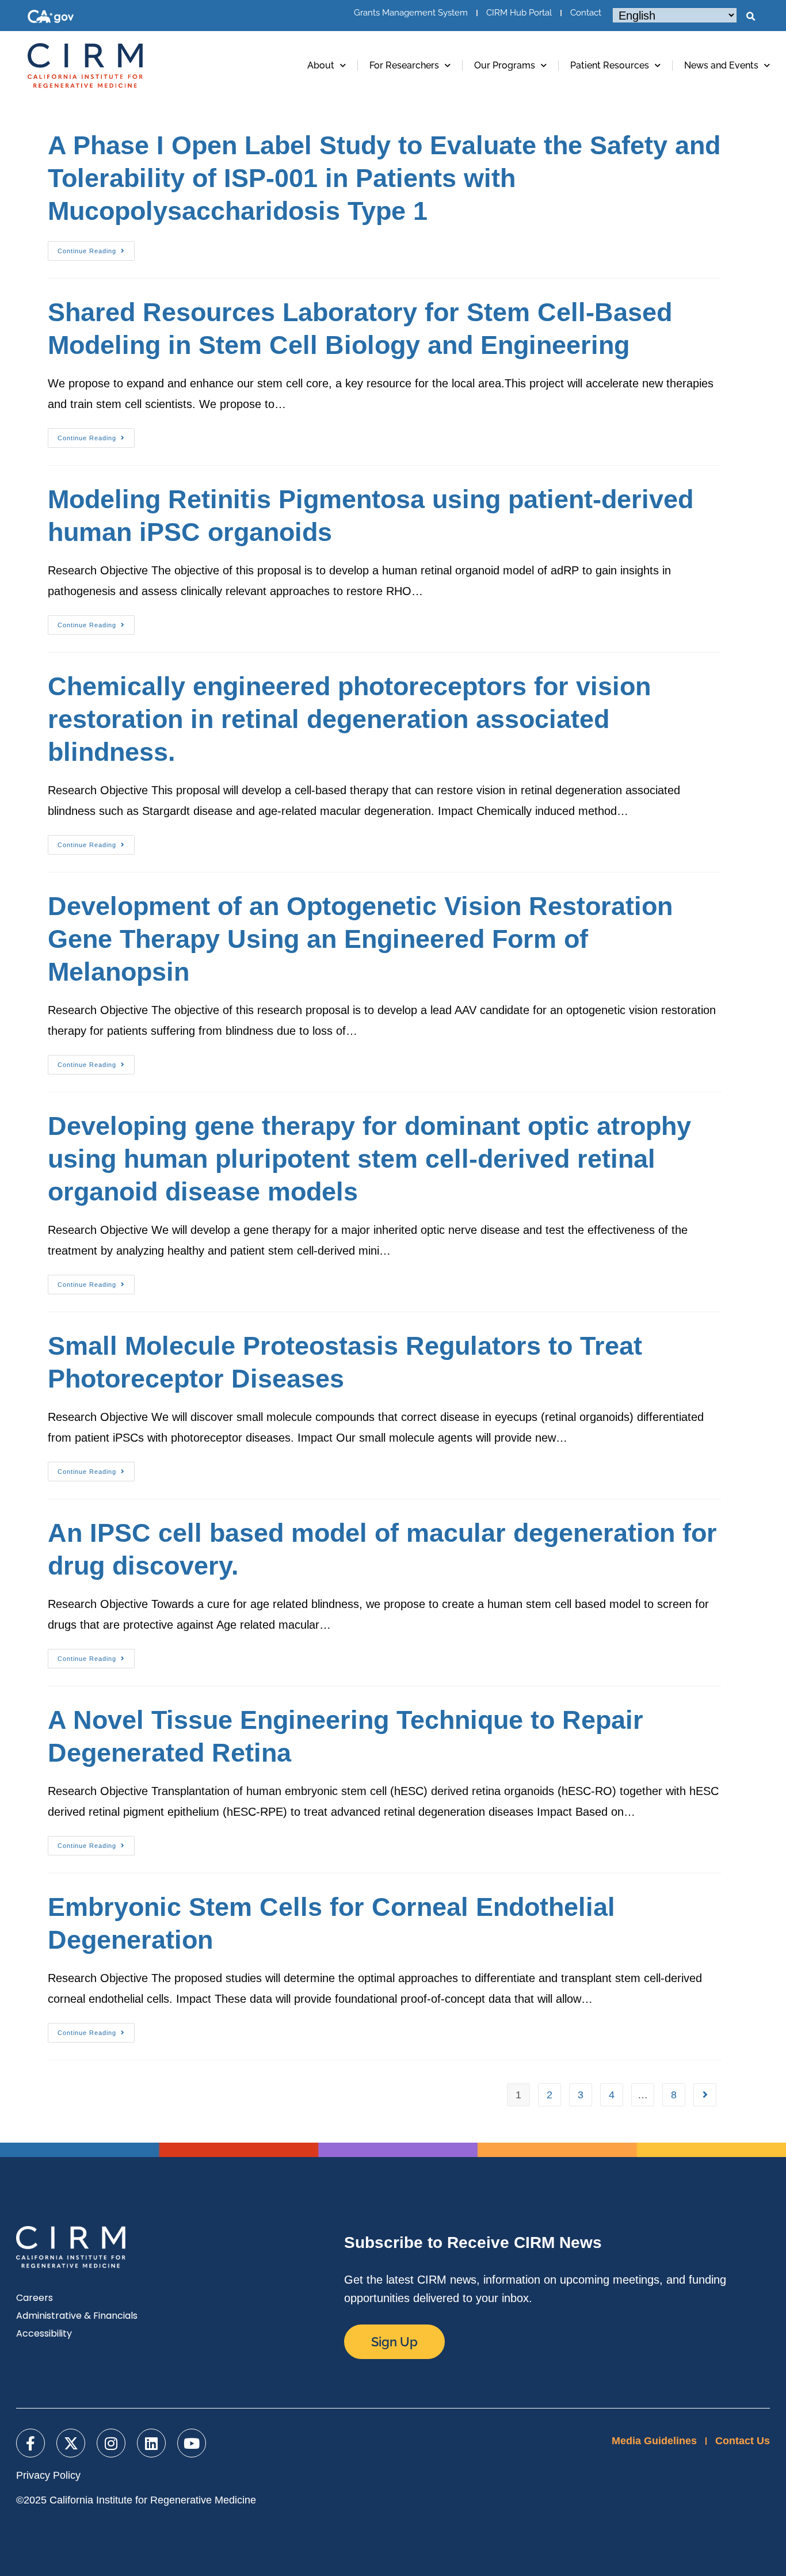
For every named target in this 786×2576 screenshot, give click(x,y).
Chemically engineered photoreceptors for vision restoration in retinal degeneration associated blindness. (349, 719)
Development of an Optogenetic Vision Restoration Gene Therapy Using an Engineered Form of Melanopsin (360, 939)
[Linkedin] (151, 2443)
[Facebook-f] (30, 2443)
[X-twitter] (71, 2443)
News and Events (721, 65)
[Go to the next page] (705, 2095)
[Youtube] (192, 2443)
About (321, 65)
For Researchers (404, 65)
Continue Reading (96, 248)
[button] (750, 17)
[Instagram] (111, 2443)
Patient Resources (610, 65)
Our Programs (505, 65)
